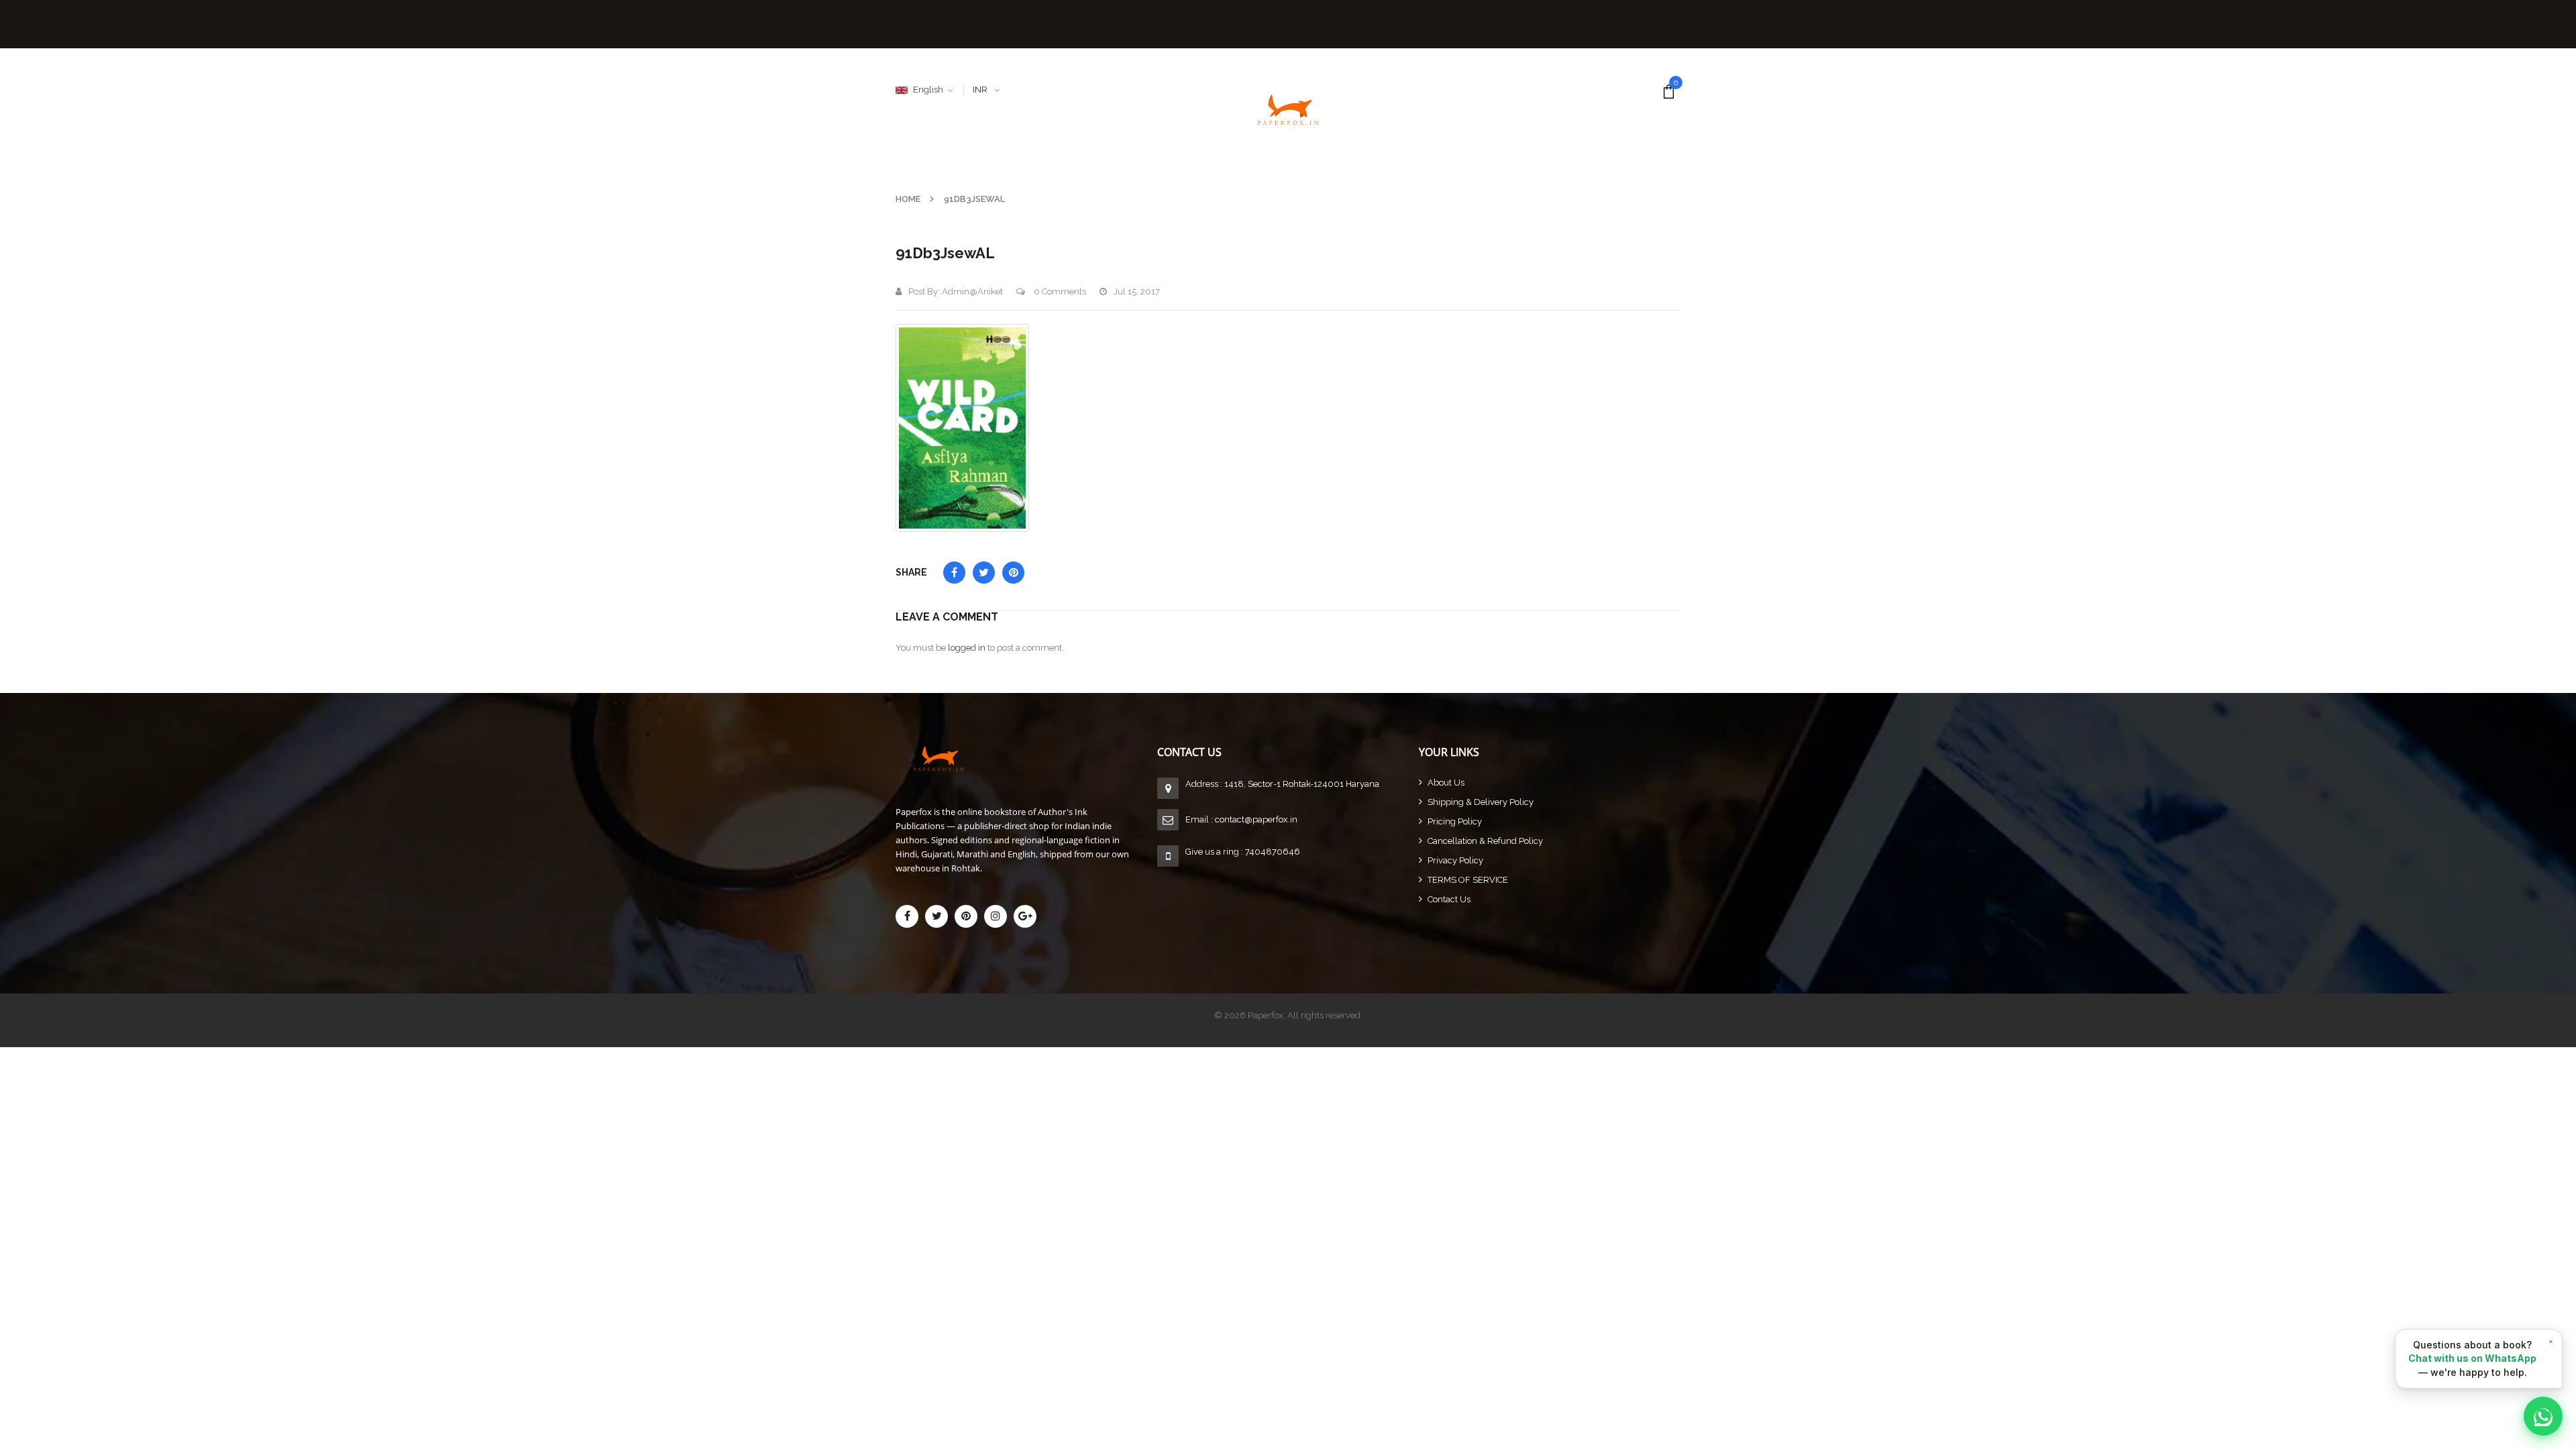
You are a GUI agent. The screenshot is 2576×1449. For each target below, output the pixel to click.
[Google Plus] (1025, 916)
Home (908, 199)
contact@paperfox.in (1256, 819)
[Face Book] (907, 916)
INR (980, 90)
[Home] (1026, 758)
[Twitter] (936, 916)
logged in (967, 648)
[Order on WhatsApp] (2543, 1416)
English (928, 90)
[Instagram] (996, 916)
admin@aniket (972, 291)
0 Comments (1059, 291)
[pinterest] (966, 916)
